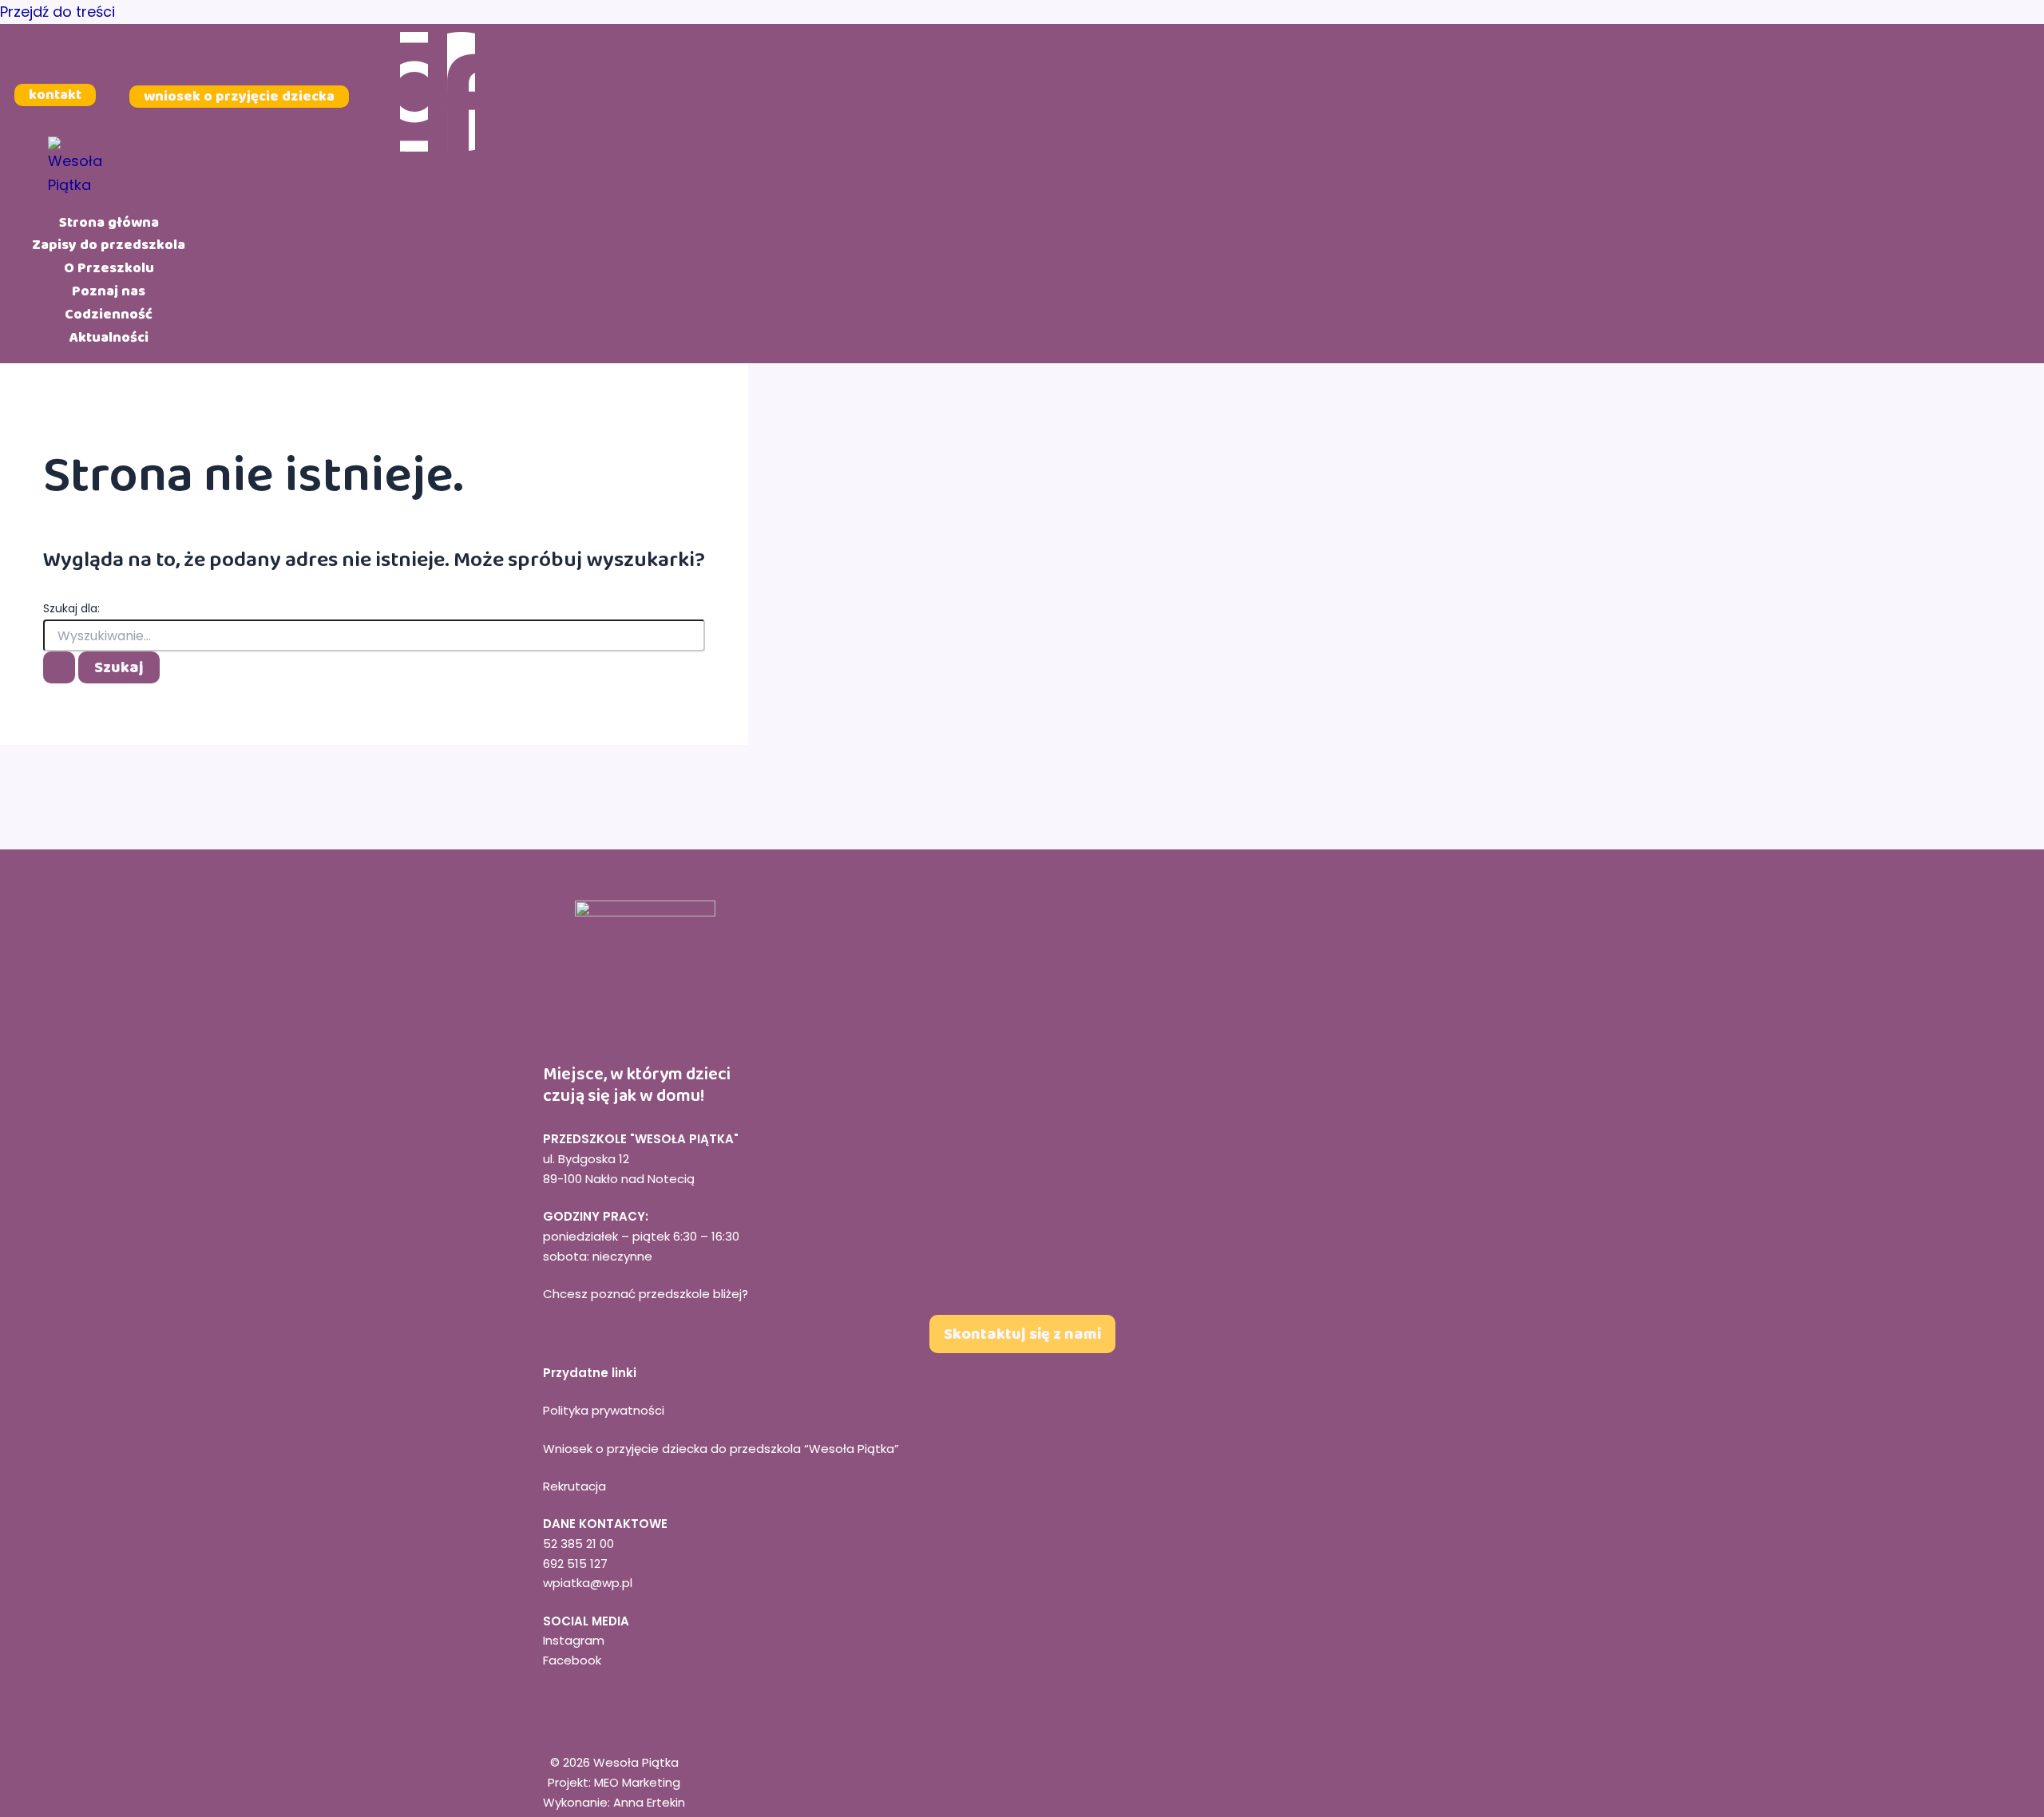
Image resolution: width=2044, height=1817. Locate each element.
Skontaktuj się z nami (1022, 1334)
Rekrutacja (574, 1486)
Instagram (574, 1640)
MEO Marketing (637, 1782)
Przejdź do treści (57, 12)
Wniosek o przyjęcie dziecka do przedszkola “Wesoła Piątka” (721, 1449)
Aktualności (109, 337)
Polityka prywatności (604, 1410)
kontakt (55, 95)
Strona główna (109, 222)
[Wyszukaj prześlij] (59, 667)
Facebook (572, 1660)
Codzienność (109, 314)
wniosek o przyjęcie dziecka (239, 96)
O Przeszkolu (109, 268)
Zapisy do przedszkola (109, 245)
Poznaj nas (109, 291)
